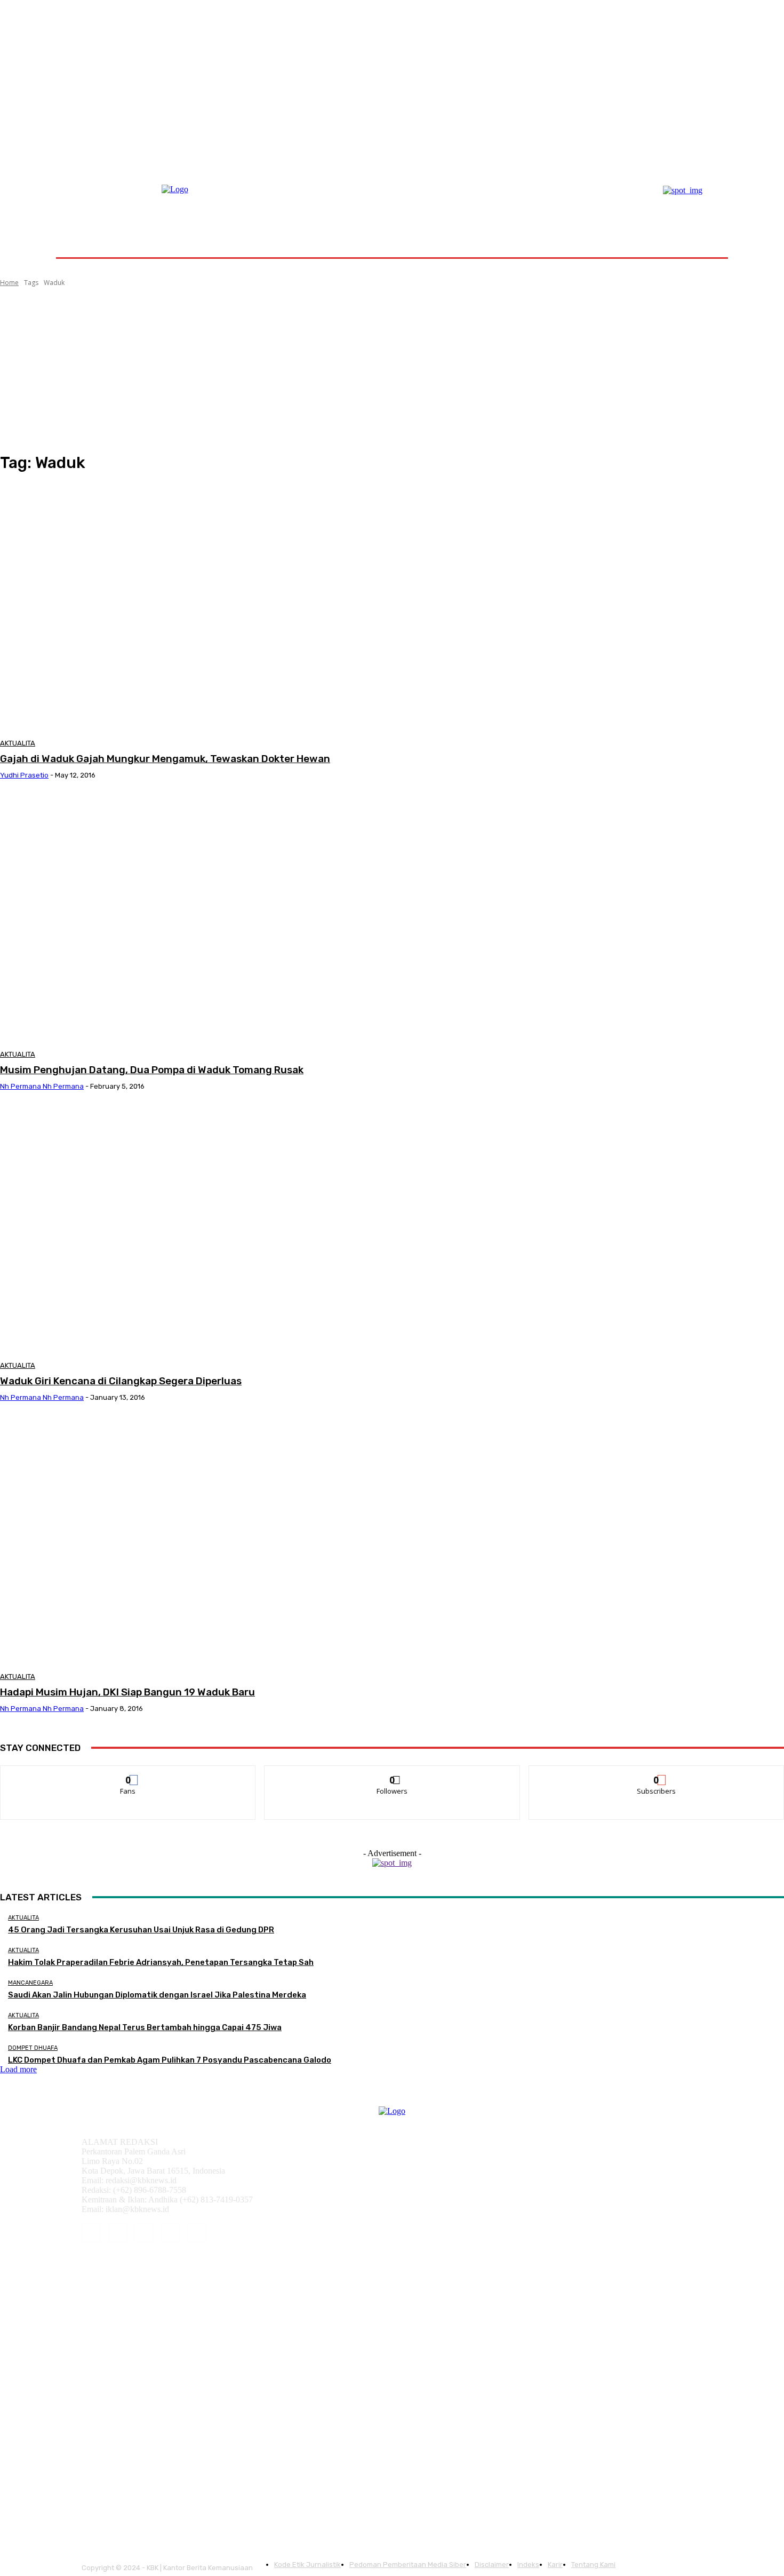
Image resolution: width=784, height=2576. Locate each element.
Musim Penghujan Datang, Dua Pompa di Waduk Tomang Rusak (152, 1070)
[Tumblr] (171, 2233)
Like (128, 1774)
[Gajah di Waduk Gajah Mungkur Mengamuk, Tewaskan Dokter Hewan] (199, 608)
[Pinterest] (144, 2233)
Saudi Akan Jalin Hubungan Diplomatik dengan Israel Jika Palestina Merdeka (157, 1995)
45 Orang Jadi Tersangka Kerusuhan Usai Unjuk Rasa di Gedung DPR (141, 1930)
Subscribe (657, 1774)
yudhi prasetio (24, 775)
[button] (703, 232)
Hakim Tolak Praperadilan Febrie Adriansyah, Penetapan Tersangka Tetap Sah (161, 1962)
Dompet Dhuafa (33, 2048)
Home (9, 283)
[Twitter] (197, 2233)
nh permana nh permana (42, 1086)
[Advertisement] (392, 370)
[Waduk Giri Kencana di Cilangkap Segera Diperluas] (199, 1230)
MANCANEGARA (30, 1983)
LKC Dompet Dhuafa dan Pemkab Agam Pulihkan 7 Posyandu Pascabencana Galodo (170, 2060)
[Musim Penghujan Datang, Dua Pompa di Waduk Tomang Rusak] (199, 919)
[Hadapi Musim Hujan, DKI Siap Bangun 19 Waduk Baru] (199, 1541)
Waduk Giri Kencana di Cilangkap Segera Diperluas (121, 1381)
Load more (18, 2069)
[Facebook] (91, 2233)
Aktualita (18, 743)
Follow (392, 1774)
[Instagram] (118, 2233)
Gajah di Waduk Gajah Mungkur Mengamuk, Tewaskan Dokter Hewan (165, 759)
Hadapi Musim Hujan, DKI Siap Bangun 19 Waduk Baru (127, 1692)
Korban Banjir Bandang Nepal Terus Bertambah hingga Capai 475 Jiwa (145, 2027)
